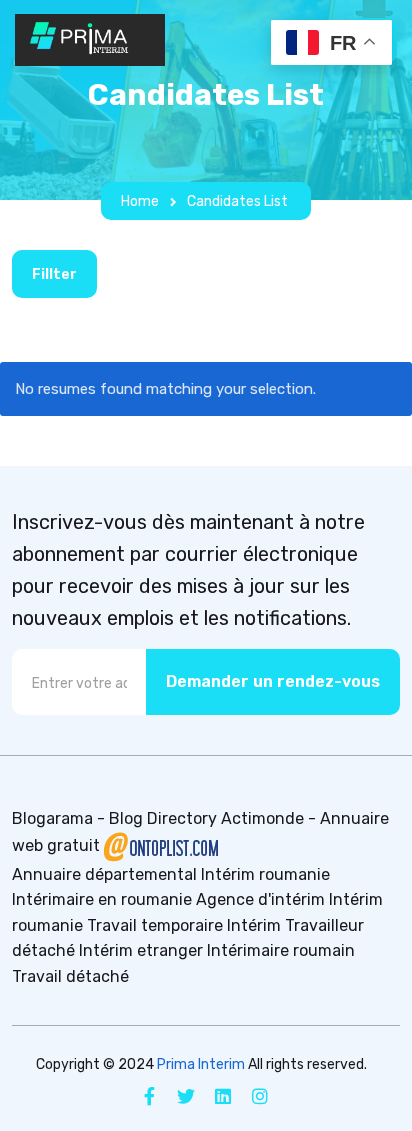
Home (140, 201)
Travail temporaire (155, 925)
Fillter (54, 274)
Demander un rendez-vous (273, 681)
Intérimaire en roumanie (102, 899)
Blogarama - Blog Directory (114, 818)
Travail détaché (70, 976)
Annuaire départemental (104, 874)
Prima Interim (201, 1064)
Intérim (254, 925)
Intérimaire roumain (281, 950)
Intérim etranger (141, 950)
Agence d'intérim (260, 899)
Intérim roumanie (265, 874)
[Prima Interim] (90, 40)
